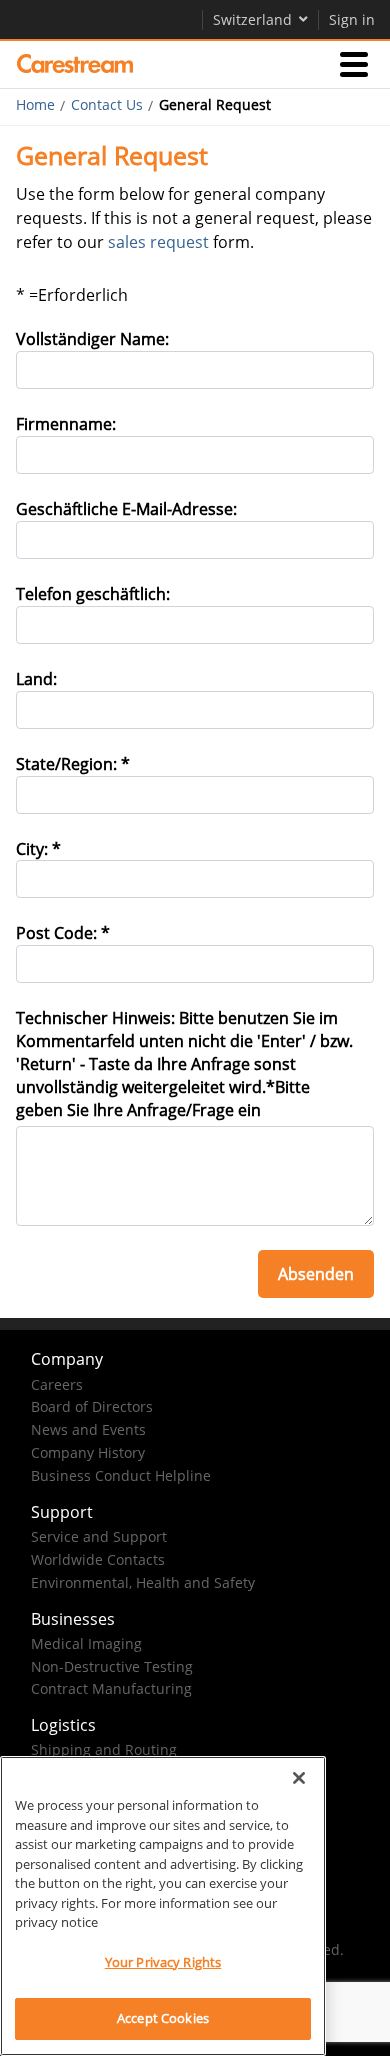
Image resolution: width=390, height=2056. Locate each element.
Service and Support (99, 1536)
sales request (158, 242)
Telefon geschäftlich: (93, 594)
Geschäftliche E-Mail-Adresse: (126, 509)
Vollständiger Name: (92, 339)
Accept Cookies (163, 2018)
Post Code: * (63, 933)
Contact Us (107, 105)
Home (35, 105)
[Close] (299, 1778)
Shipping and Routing (104, 1749)
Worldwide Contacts (98, 1559)
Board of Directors (92, 1406)
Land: (36, 679)
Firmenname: (66, 424)
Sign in (352, 19)
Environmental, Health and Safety (143, 1582)
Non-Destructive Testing (112, 1666)
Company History (88, 1452)
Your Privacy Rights (163, 1962)
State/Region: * (73, 764)
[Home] (75, 64)
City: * (38, 849)
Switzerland (252, 19)
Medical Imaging (86, 1643)
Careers (57, 1384)
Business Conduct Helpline (121, 1475)
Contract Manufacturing (111, 1688)
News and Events (88, 1429)
